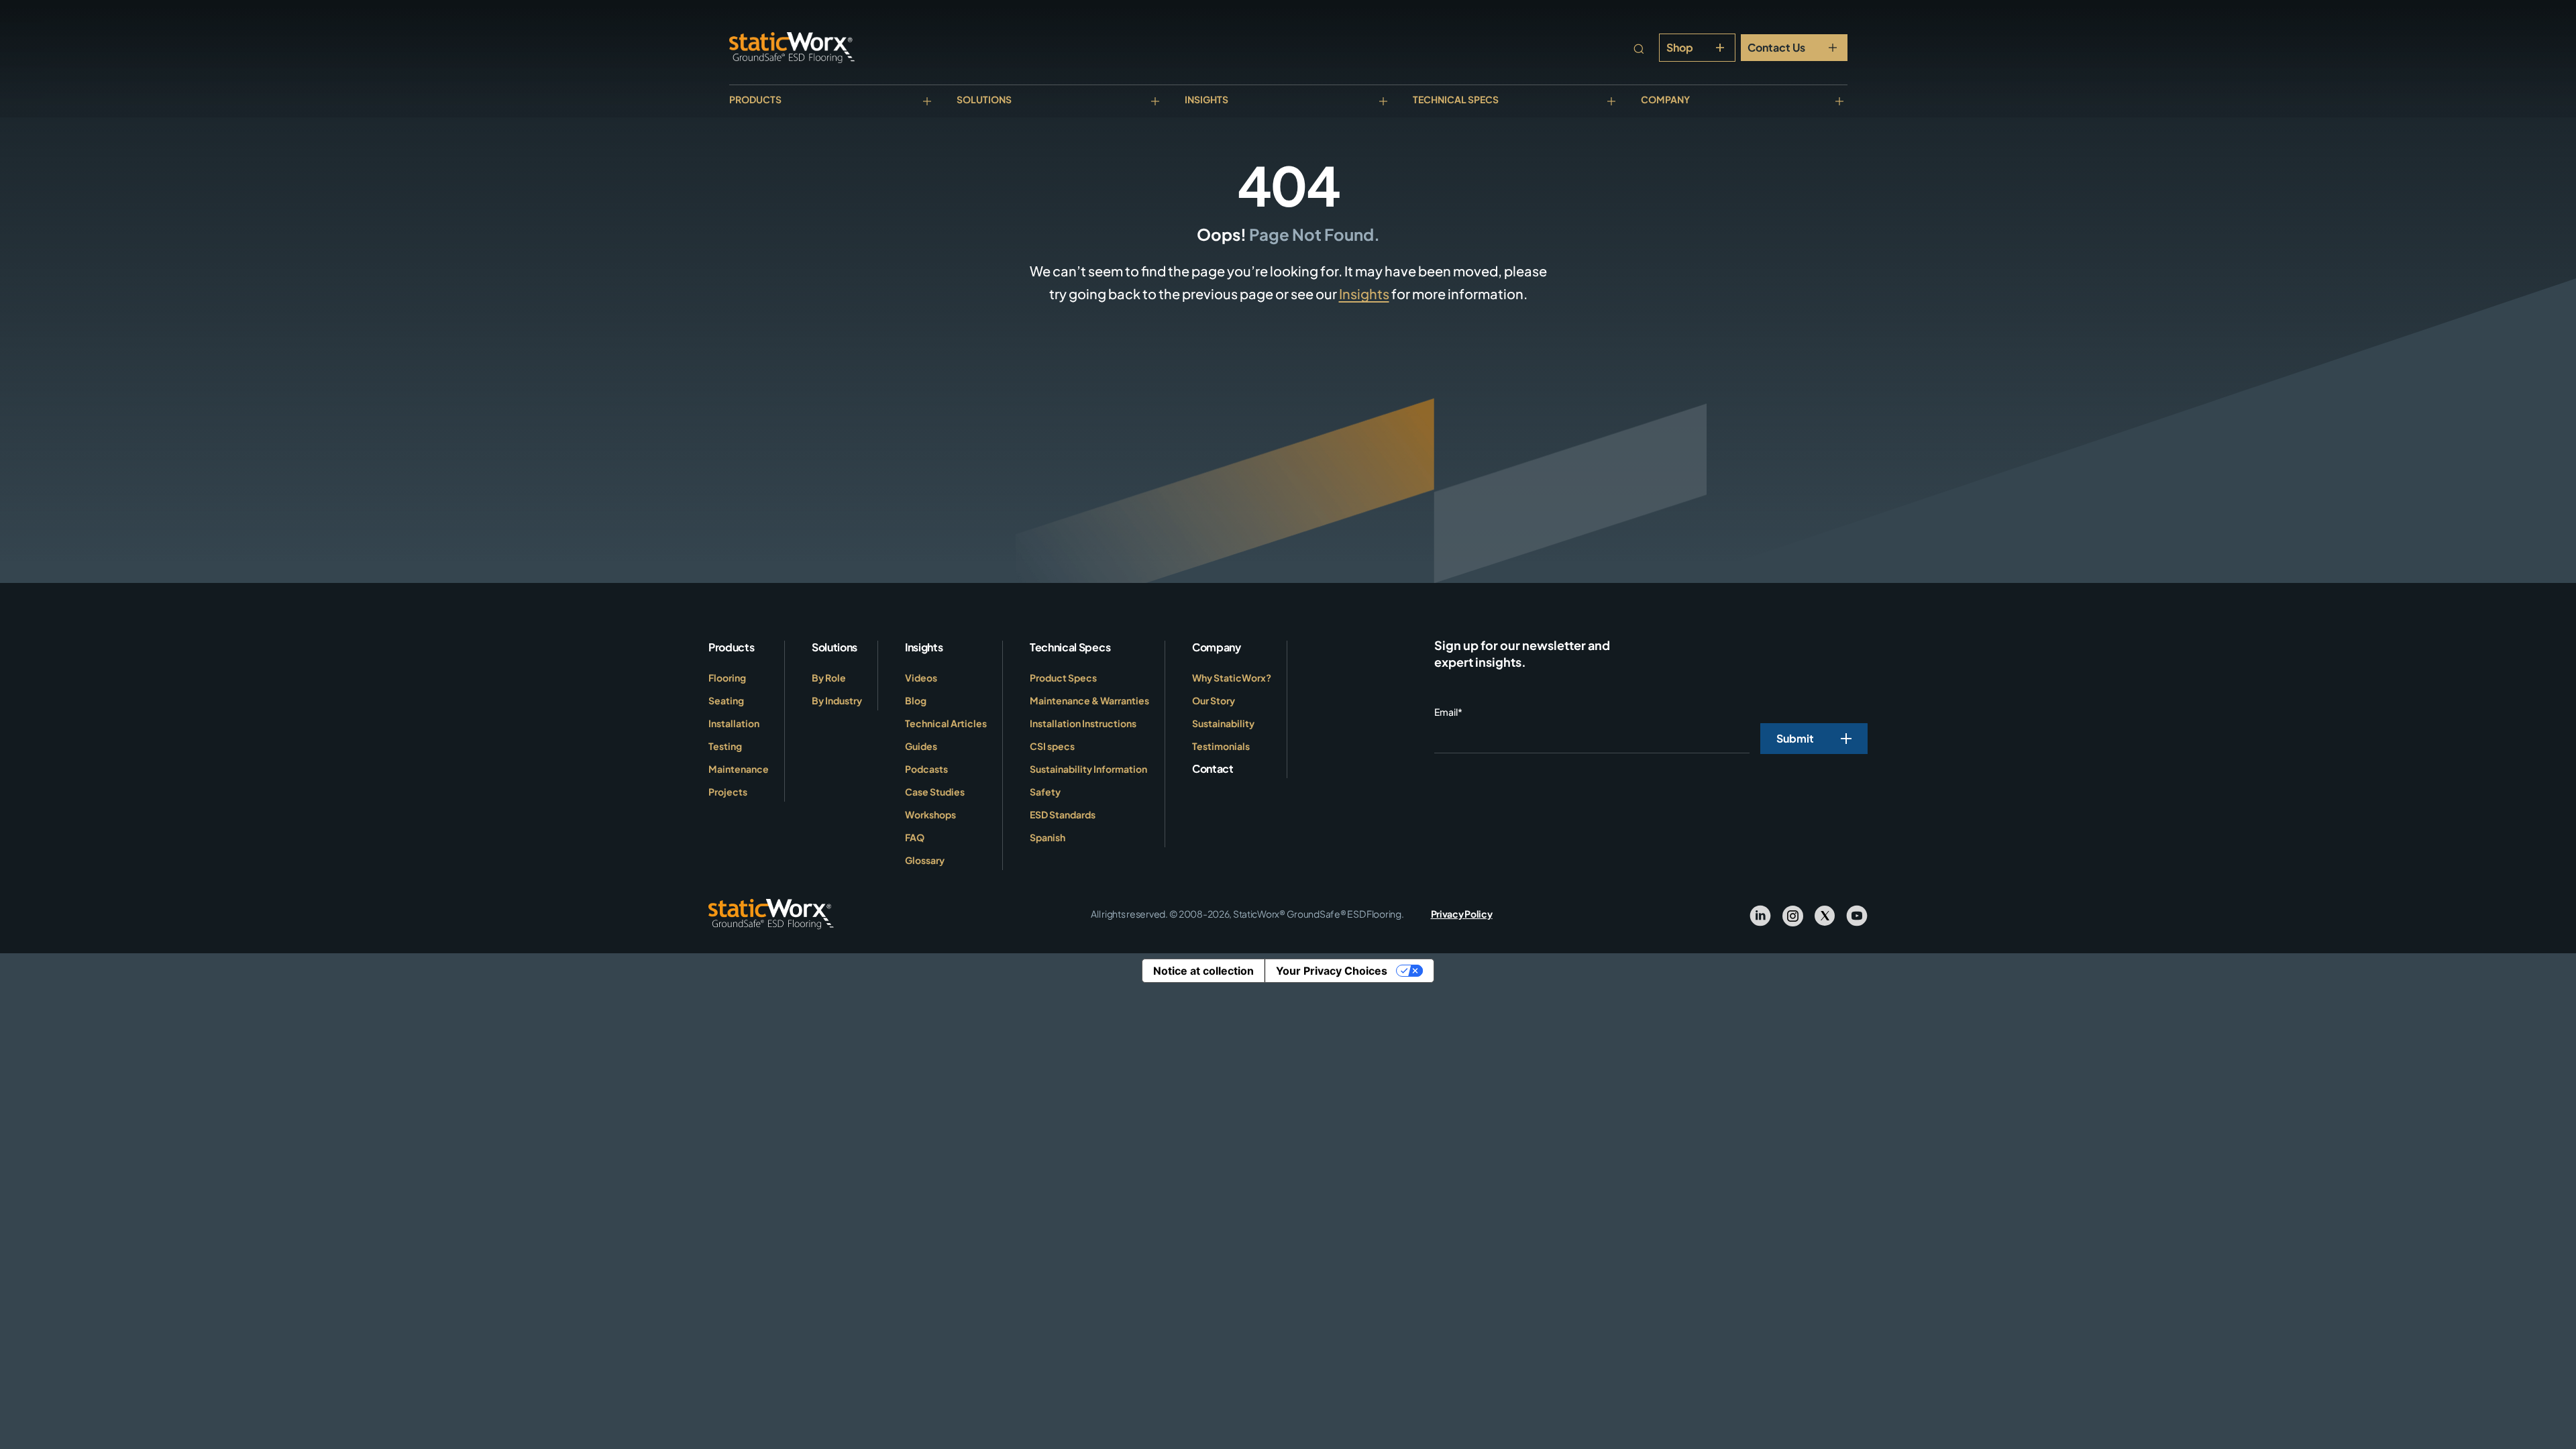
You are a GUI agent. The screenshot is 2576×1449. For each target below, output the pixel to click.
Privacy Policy (1462, 914)
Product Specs (1063, 678)
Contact (1213, 768)
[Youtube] (1857, 914)
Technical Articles (946, 723)
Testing (725, 746)
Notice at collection (1203, 971)
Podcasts (926, 769)
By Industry (837, 700)
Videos (921, 678)
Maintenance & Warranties (1089, 700)
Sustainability (1223, 723)
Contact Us (1776, 47)
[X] (1825, 914)
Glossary (925, 860)
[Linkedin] (1760, 914)
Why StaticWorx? (1232, 678)
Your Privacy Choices (1332, 971)
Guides (921, 746)
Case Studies (935, 792)
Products (755, 99)
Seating (726, 700)
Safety (1045, 792)
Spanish (1048, 837)
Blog (916, 700)
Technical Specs (1456, 99)
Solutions (984, 99)
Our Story (1214, 700)
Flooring (727, 678)
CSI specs (1052, 746)
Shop (1680, 47)
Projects (728, 792)
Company (1665, 99)
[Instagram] (1792, 914)
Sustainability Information (1088, 769)
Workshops (930, 814)
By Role (829, 678)
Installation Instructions (1083, 723)
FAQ (915, 837)
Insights (1206, 99)
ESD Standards (1063, 814)
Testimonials (1221, 746)
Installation (734, 723)
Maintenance (739, 769)
